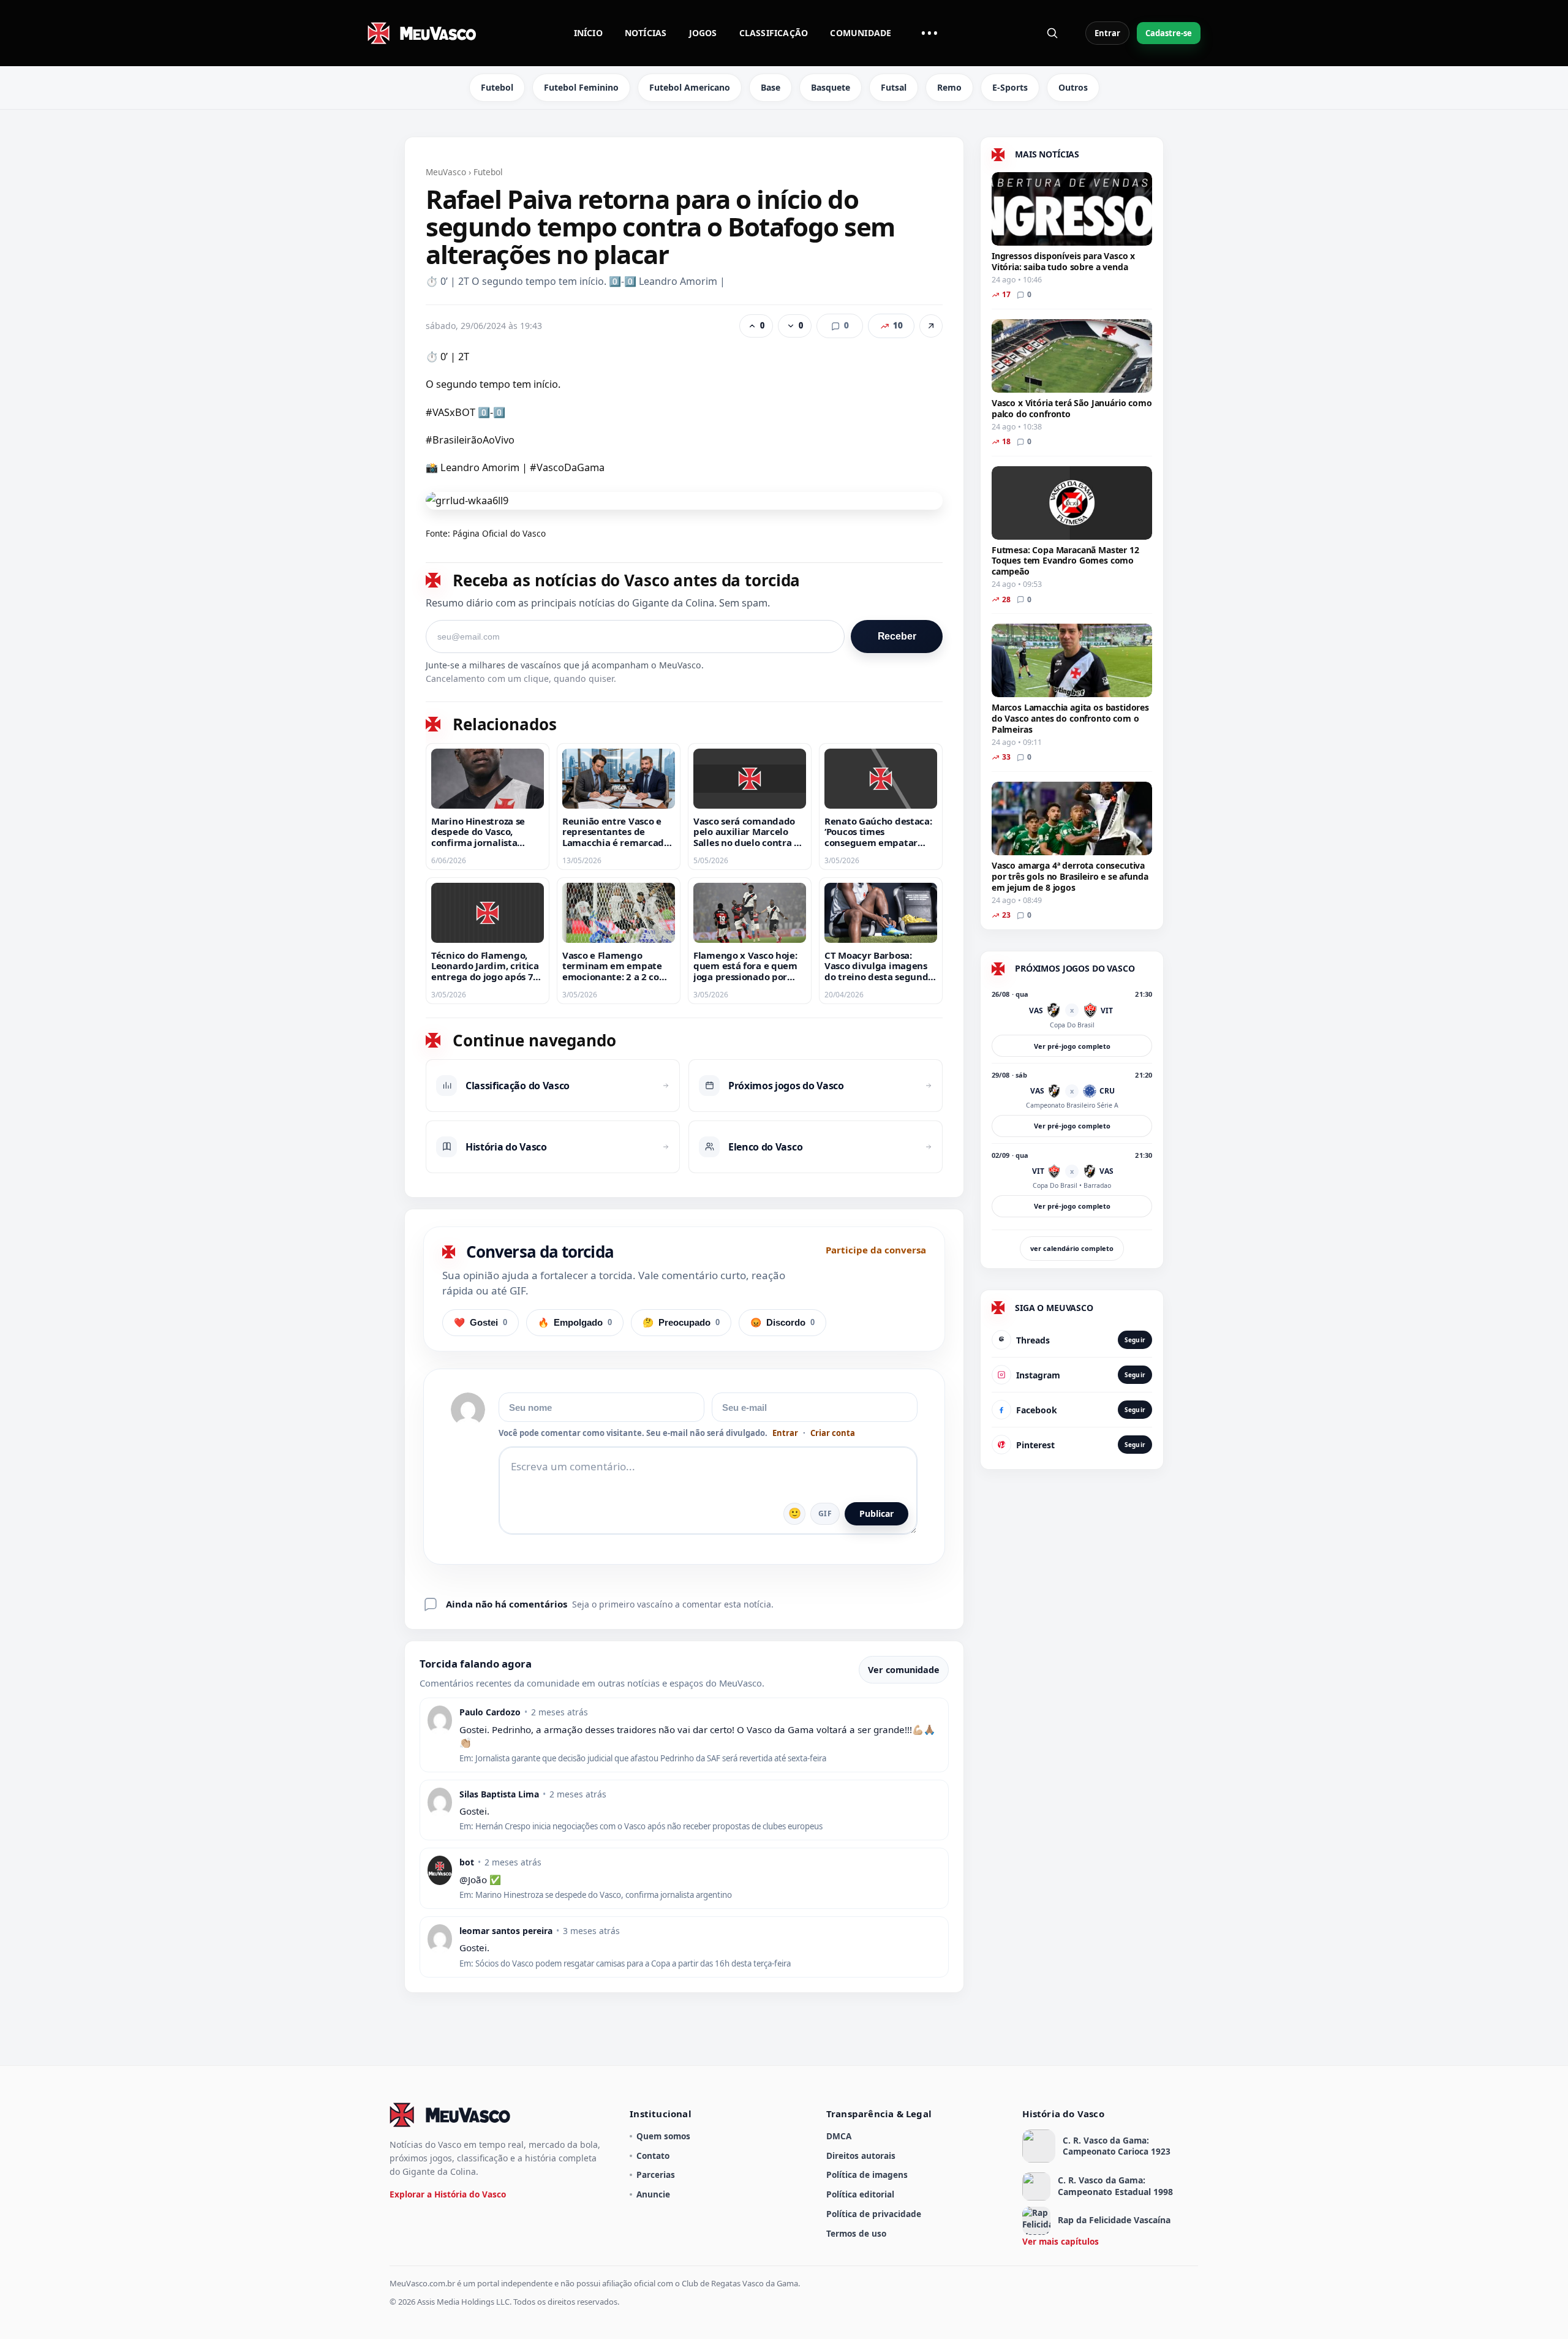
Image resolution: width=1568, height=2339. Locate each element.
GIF (825, 1513)
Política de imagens (867, 2175)
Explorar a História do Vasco (448, 2194)
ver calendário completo (1072, 1248)
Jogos (703, 33)
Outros (1073, 87)
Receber (897, 636)
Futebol (497, 87)
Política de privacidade (874, 2214)
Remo (949, 87)
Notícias (646, 33)
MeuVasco (446, 172)
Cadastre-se (1169, 33)
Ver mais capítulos (1061, 2241)
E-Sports (1010, 87)
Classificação (774, 33)
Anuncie (653, 2194)
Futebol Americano (690, 87)
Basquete (831, 87)
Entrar (1107, 33)
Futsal (894, 87)
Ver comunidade (904, 1670)
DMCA (839, 2136)
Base (771, 87)
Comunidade (861, 33)
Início (588, 33)
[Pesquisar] (1052, 33)
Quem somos (663, 2136)
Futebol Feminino (581, 87)
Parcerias (656, 2175)
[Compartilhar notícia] (931, 326)
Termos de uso (856, 2233)
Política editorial (860, 2194)
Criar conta (833, 1433)
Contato (653, 2156)
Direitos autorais (861, 2156)
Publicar (876, 1513)
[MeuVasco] (423, 33)
